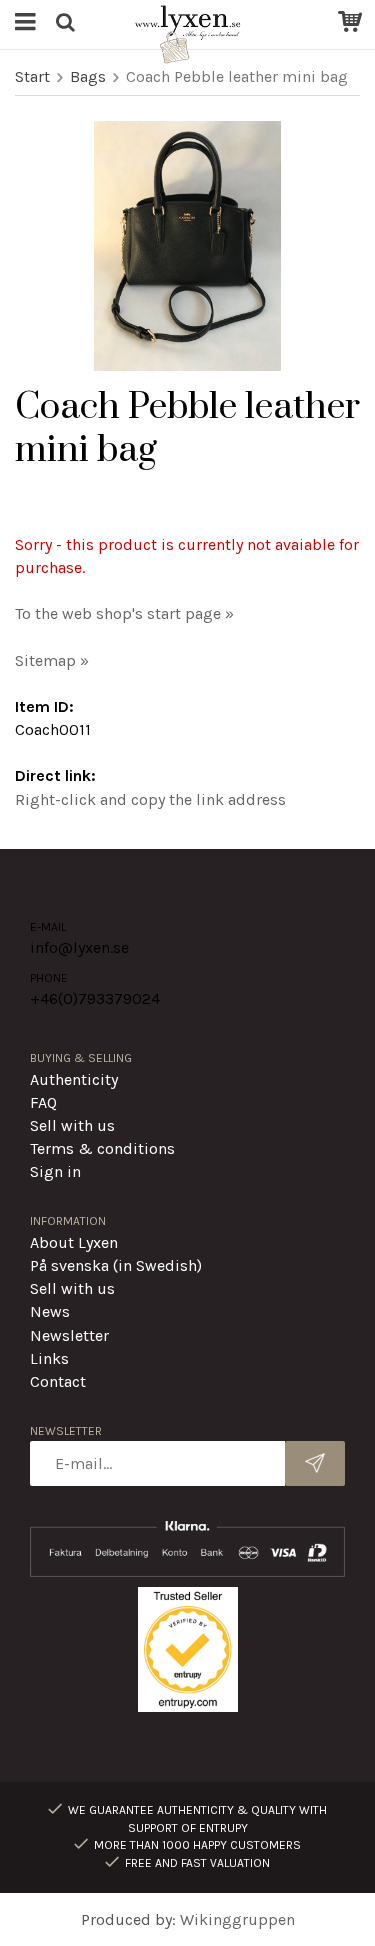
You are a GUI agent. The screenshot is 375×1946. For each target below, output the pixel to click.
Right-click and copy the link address (150, 799)
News (50, 1311)
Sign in (55, 1171)
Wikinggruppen (237, 1919)
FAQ (43, 1102)
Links (49, 1358)
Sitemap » (52, 660)
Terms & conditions (102, 1148)
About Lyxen (74, 1242)
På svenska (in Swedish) (116, 1265)
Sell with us (72, 1125)
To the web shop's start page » (124, 613)
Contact (58, 1381)
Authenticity (74, 1079)
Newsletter (69, 1335)
